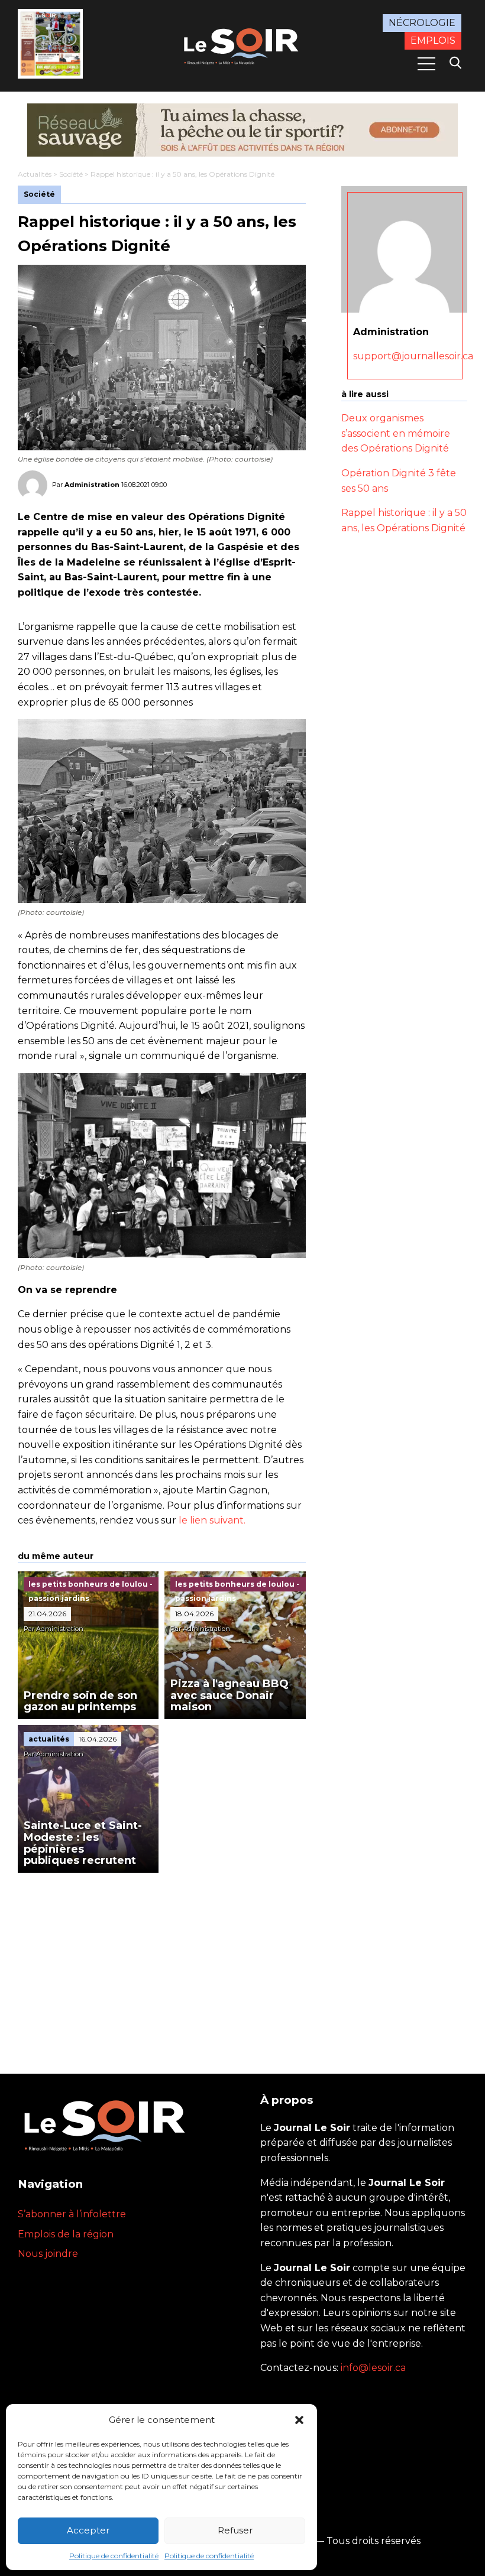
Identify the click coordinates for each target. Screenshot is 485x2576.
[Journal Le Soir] (242, 45)
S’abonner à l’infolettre (72, 2214)
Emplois (433, 40)
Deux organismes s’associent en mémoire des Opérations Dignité (396, 433)
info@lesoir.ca (373, 2368)
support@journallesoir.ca (413, 356)
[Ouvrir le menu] (426, 64)
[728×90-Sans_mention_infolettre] (242, 130)
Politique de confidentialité (114, 2556)
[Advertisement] (162, 1961)
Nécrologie (422, 23)
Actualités (35, 174)
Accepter (88, 2530)
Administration (92, 485)
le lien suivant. (212, 1520)
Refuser (235, 2530)
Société (71, 174)
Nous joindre (48, 2254)
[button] (299, 2420)
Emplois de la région (66, 2234)
